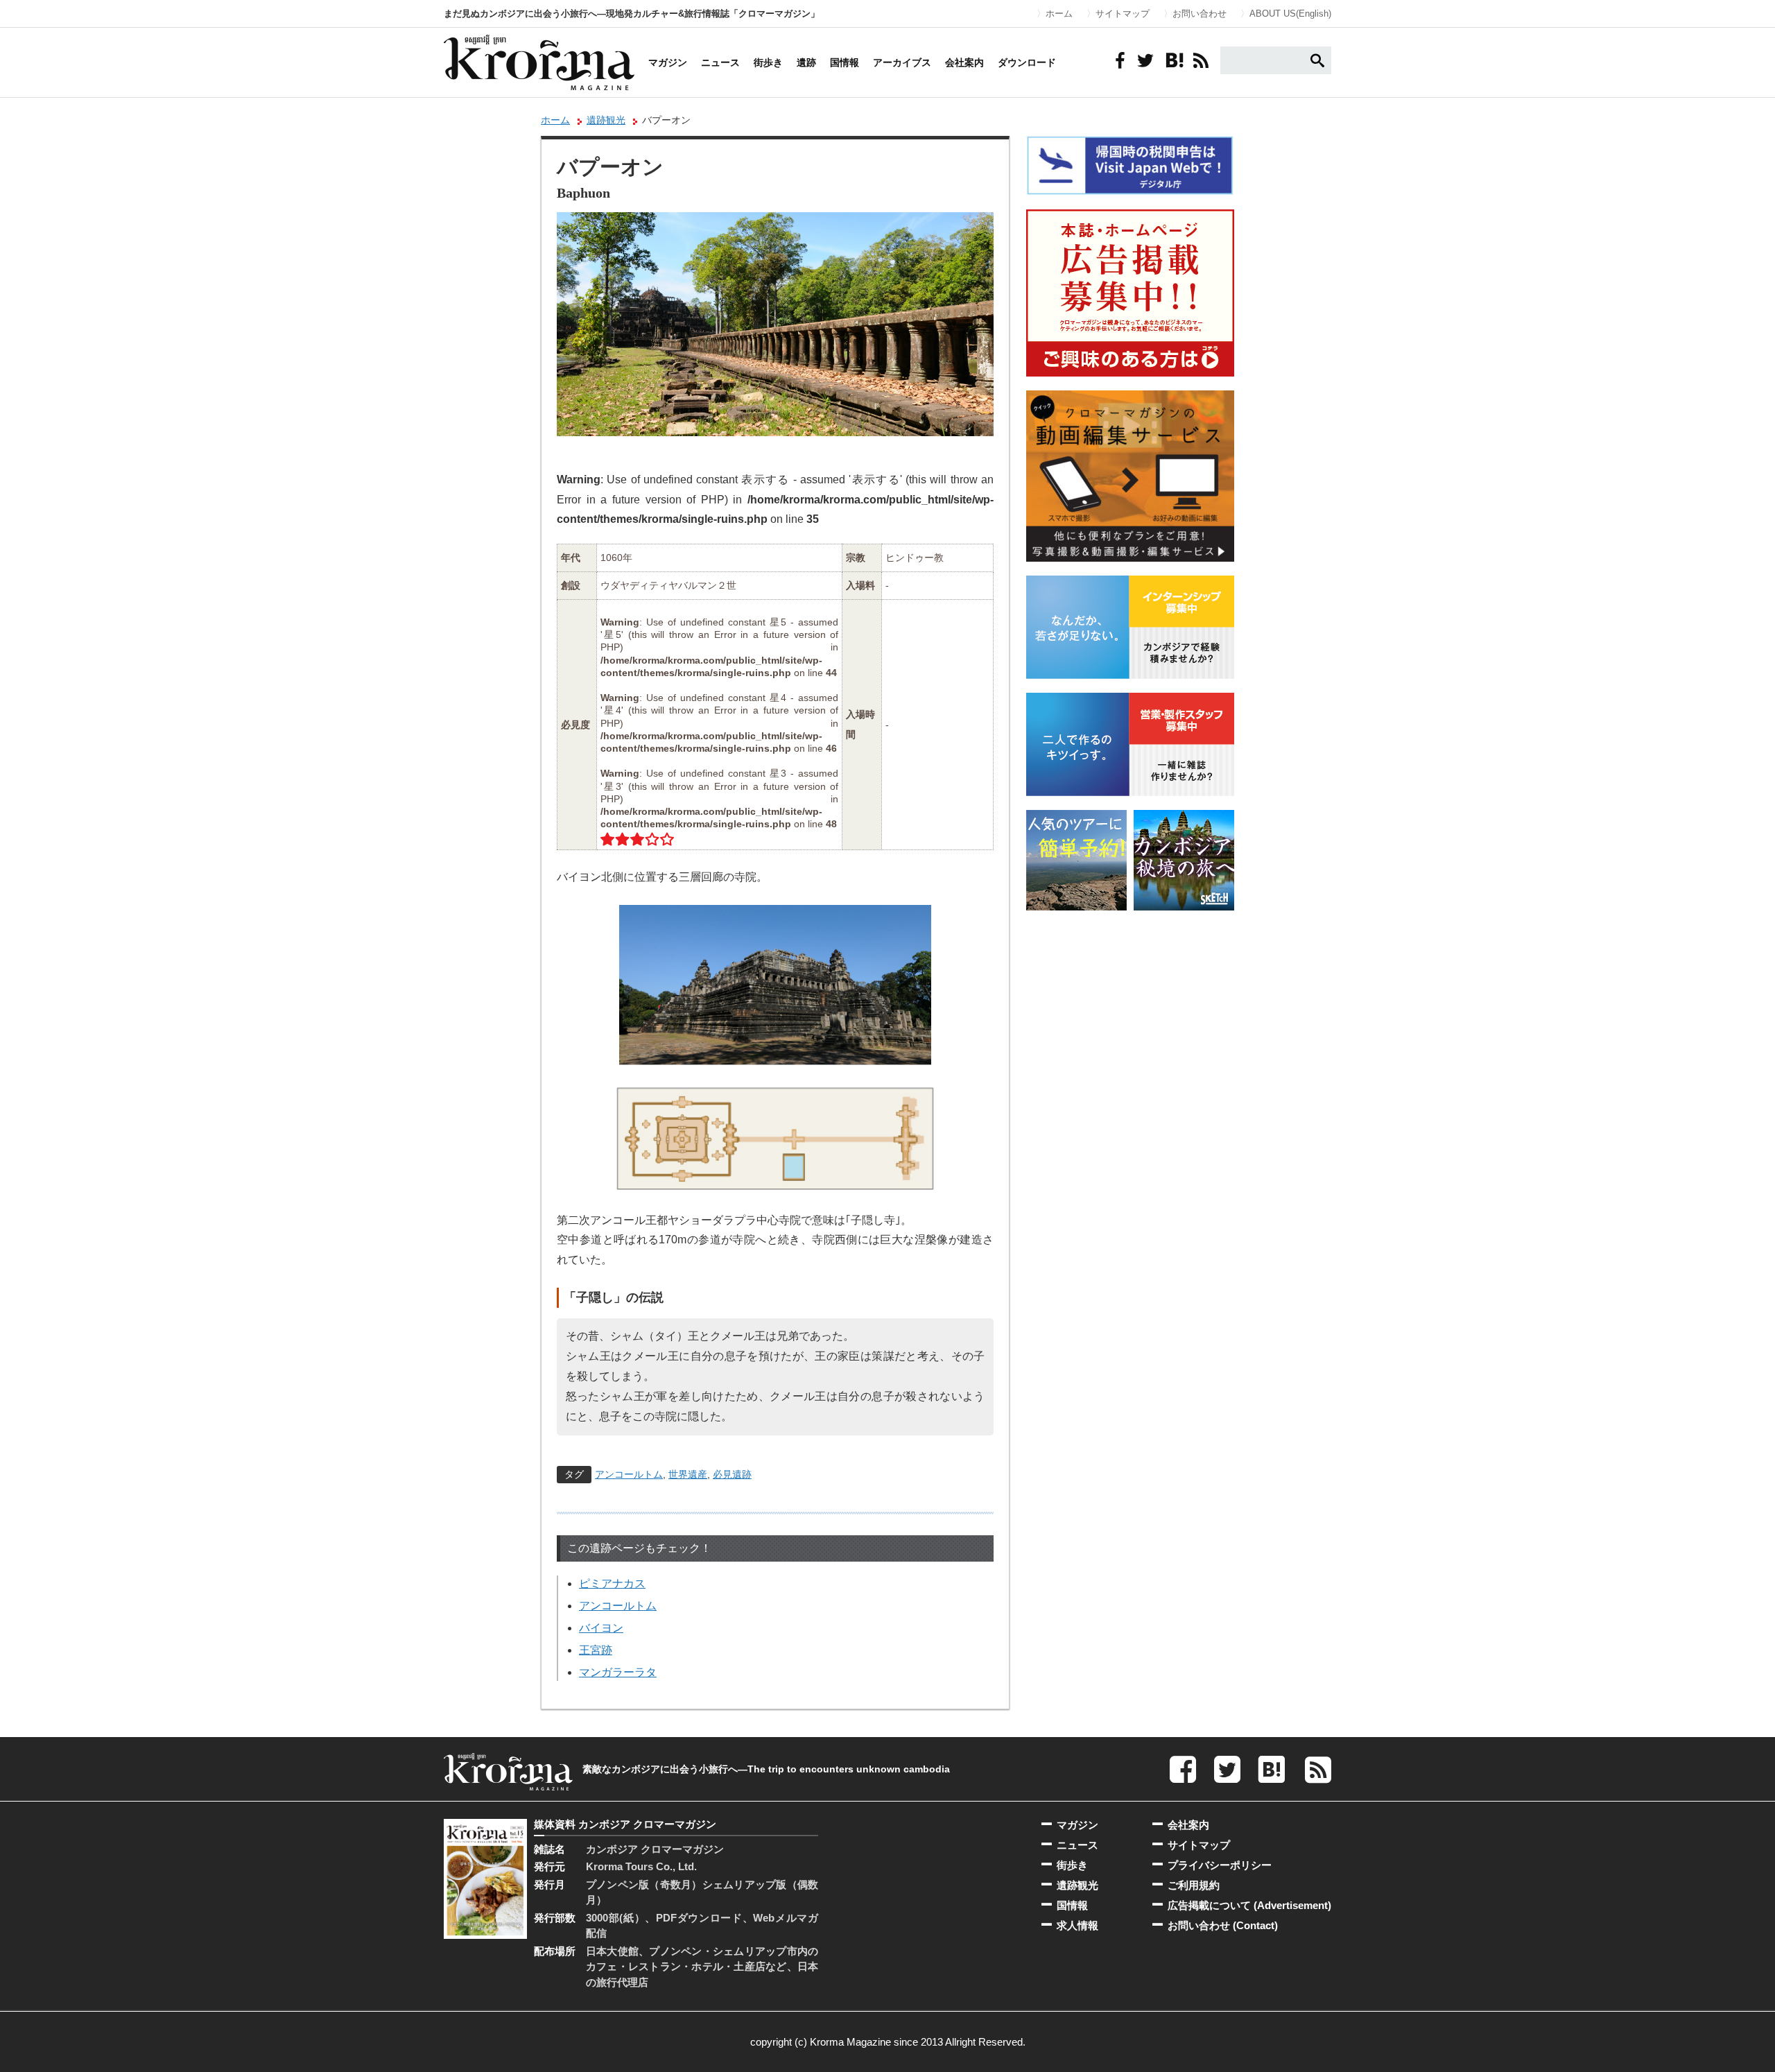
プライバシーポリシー (1220, 1865)
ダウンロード (1027, 62)
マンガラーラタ (618, 1672)
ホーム (1059, 14)
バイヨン (601, 1628)
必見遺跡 (732, 1474)
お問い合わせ (1200, 14)
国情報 (845, 62)
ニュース (720, 62)
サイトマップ (1123, 14)
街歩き (768, 62)
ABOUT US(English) (1290, 14)
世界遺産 (688, 1474)
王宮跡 (596, 1650)
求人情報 (1077, 1925)
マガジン (668, 62)
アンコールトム (629, 1474)
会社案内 (964, 62)
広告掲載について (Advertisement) (1249, 1905)
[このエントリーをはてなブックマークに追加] (1173, 60)
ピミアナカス (612, 1583)
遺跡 (806, 62)
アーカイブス (902, 62)
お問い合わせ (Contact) (1223, 1925)
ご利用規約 (1194, 1885)
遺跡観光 (606, 120)
